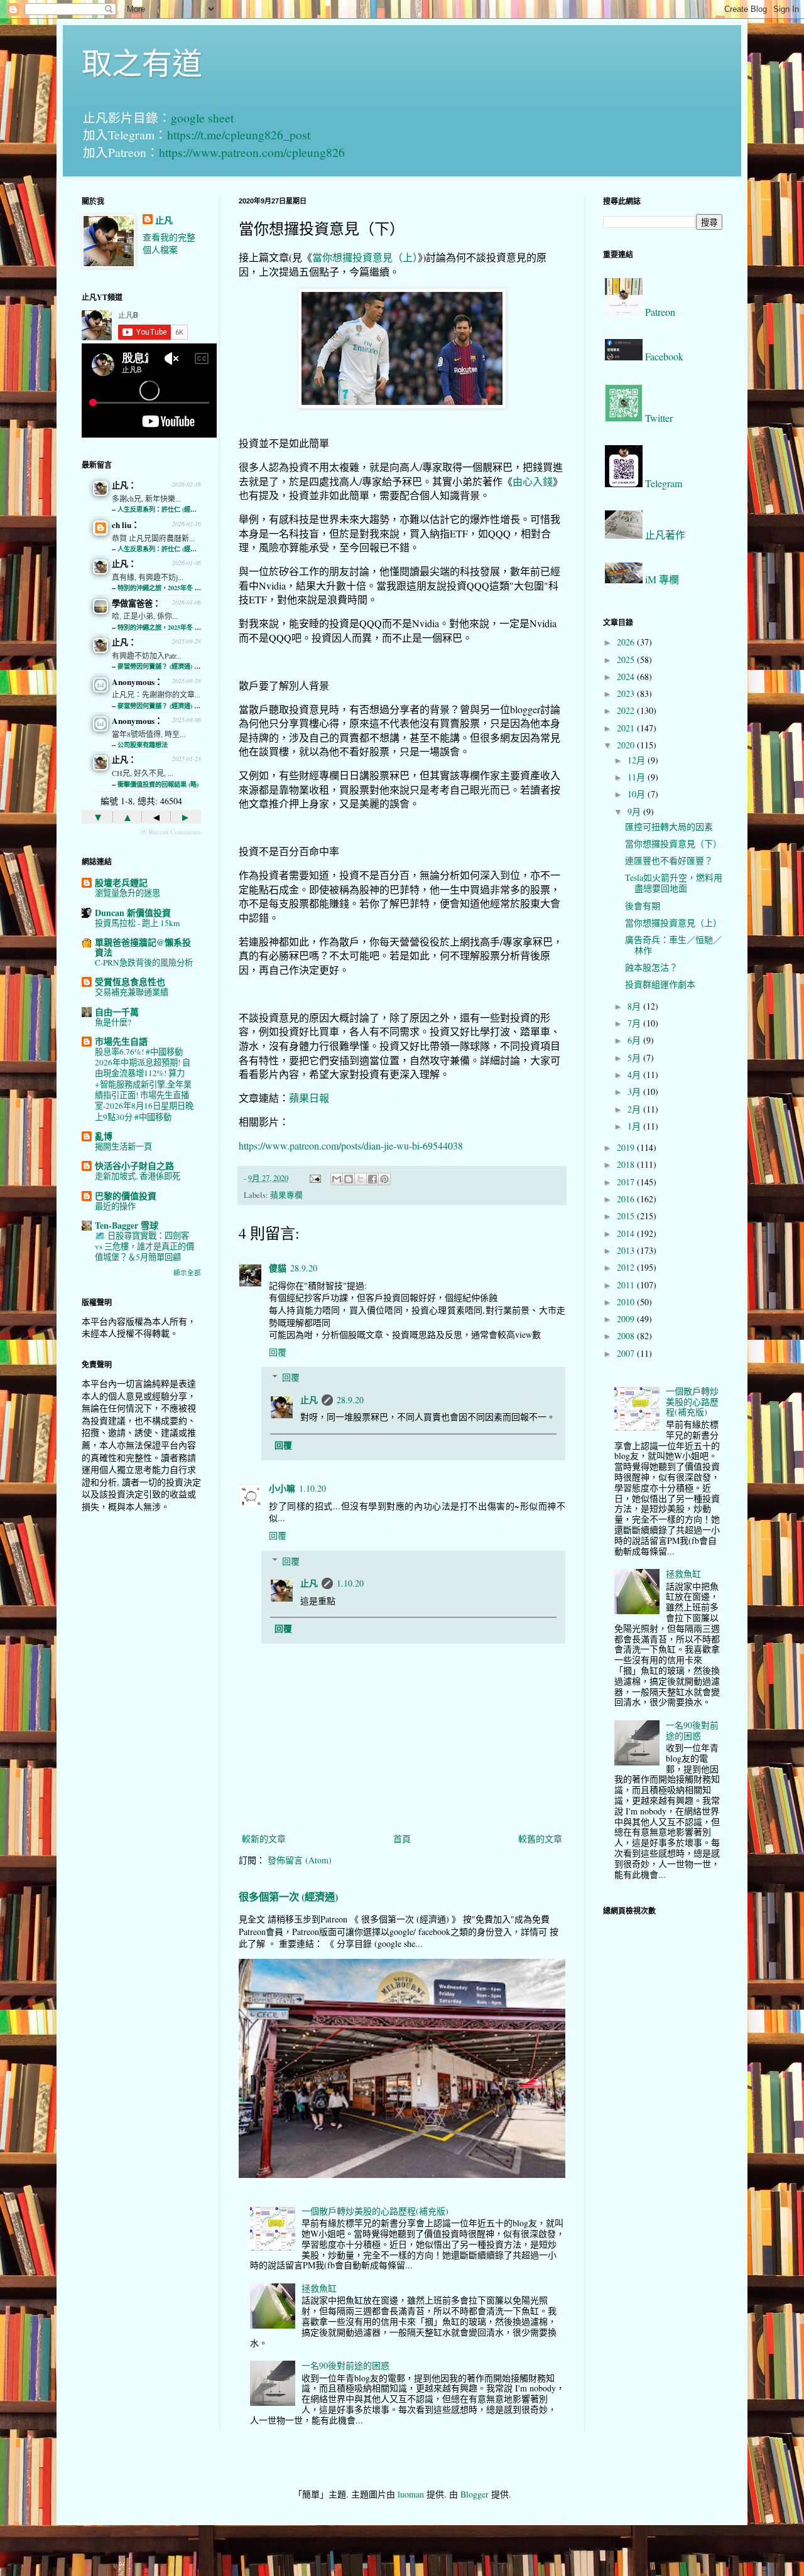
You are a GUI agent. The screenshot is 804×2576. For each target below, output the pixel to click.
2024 (627, 676)
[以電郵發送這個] (337, 1179)
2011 (627, 1285)
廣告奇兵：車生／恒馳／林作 (673, 945)
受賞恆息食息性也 (130, 982)
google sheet (202, 118)
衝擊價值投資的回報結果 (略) (158, 784)
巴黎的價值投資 (126, 1196)
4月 (635, 1075)
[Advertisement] (141, 1720)
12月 (638, 760)
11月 (638, 777)
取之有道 (142, 62)
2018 (627, 1164)
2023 (627, 693)
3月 (635, 1091)
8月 (635, 1006)
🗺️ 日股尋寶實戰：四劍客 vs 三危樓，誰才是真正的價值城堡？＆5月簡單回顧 (144, 1247)
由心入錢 (533, 481)
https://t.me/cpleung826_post (239, 135)
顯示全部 (187, 1273)
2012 (627, 1267)
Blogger (475, 2494)
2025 (627, 660)
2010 (627, 1302)
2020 (627, 745)
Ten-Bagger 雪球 (127, 1225)
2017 (627, 1182)
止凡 (309, 1400)
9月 (635, 811)
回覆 (278, 1352)
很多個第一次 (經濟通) (288, 1897)
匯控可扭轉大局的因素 (669, 827)
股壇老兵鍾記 (121, 882)
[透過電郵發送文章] (314, 1178)
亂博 (104, 1136)
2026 (627, 642)
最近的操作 (115, 1206)
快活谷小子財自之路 (134, 1166)
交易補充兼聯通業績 (132, 992)
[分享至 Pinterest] (384, 1179)
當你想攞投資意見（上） (365, 257)
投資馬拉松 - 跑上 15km (137, 923)
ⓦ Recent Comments (171, 832)
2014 (627, 1233)
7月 (635, 1023)
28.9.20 (304, 1268)
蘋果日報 (309, 1098)
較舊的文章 (540, 1839)
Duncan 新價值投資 (133, 913)
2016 (627, 1199)
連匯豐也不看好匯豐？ (669, 860)
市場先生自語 (121, 1041)
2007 (627, 1353)
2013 (627, 1250)
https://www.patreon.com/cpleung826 (252, 152)
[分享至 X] (361, 1179)
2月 (635, 1109)
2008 (627, 1336)
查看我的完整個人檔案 (169, 243)
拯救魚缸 (319, 2288)
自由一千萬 (117, 1012)
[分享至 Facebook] (372, 1179)
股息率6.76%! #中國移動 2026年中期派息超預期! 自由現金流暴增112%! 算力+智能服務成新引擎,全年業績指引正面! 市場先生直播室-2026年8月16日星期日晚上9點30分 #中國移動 (144, 1084)
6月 (635, 1040)
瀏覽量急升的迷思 (128, 893)
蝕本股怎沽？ (651, 967)
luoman (411, 2494)
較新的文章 (264, 1839)
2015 (627, 1216)
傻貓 (278, 1268)
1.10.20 (312, 1488)
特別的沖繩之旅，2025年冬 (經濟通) (167, 588)
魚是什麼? (113, 1022)
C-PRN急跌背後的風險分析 (144, 962)
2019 (627, 1147)
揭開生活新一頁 (123, 1146)
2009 (627, 1319)
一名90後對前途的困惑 (345, 2365)
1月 (635, 1126)
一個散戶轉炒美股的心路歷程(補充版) (375, 2211)
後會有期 (643, 906)
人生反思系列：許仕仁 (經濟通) (161, 509)
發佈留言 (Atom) (300, 1860)
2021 (627, 728)
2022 (627, 710)
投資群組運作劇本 (660, 984)
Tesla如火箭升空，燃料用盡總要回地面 (674, 883)
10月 (638, 794)
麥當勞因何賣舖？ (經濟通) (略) (161, 666)
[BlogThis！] (349, 1179)
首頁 (402, 1839)
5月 (635, 1058)
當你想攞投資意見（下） (673, 843)
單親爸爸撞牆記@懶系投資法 (143, 947)
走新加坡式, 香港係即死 (138, 1176)
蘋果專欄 (286, 1195)
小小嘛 (282, 1488)
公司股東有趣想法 (143, 745)
